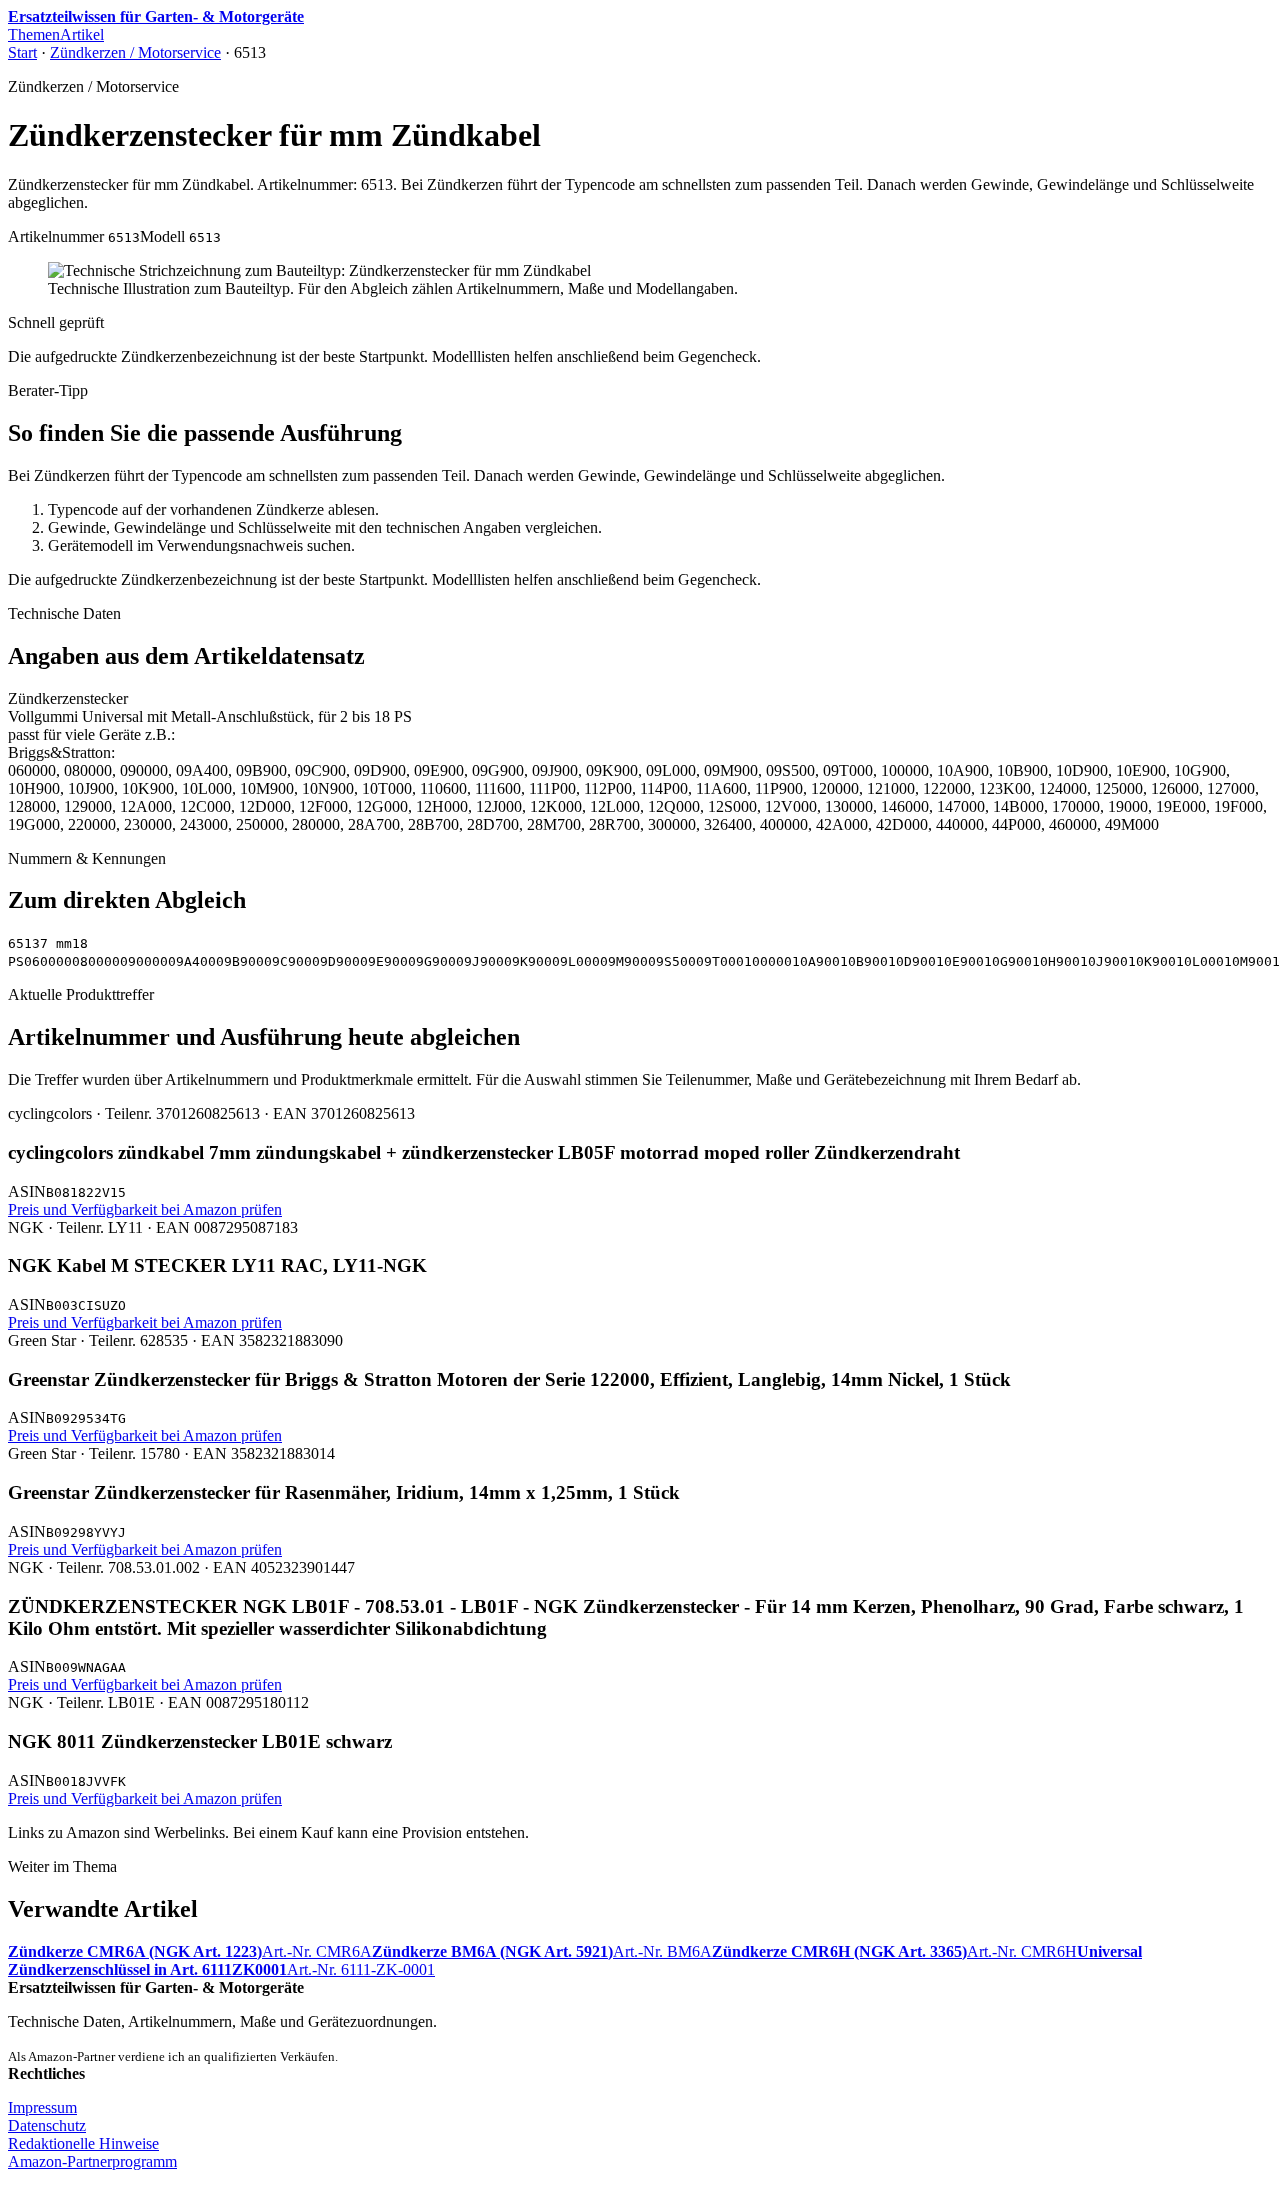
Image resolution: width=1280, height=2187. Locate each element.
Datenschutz (47, 2125)
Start (22, 52)
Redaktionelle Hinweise (83, 2143)
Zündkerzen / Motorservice (135, 52)
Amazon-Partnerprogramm (92, 2161)
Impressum (42, 2107)
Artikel (82, 34)
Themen (34, 34)
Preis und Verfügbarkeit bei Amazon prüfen (145, 1209)
